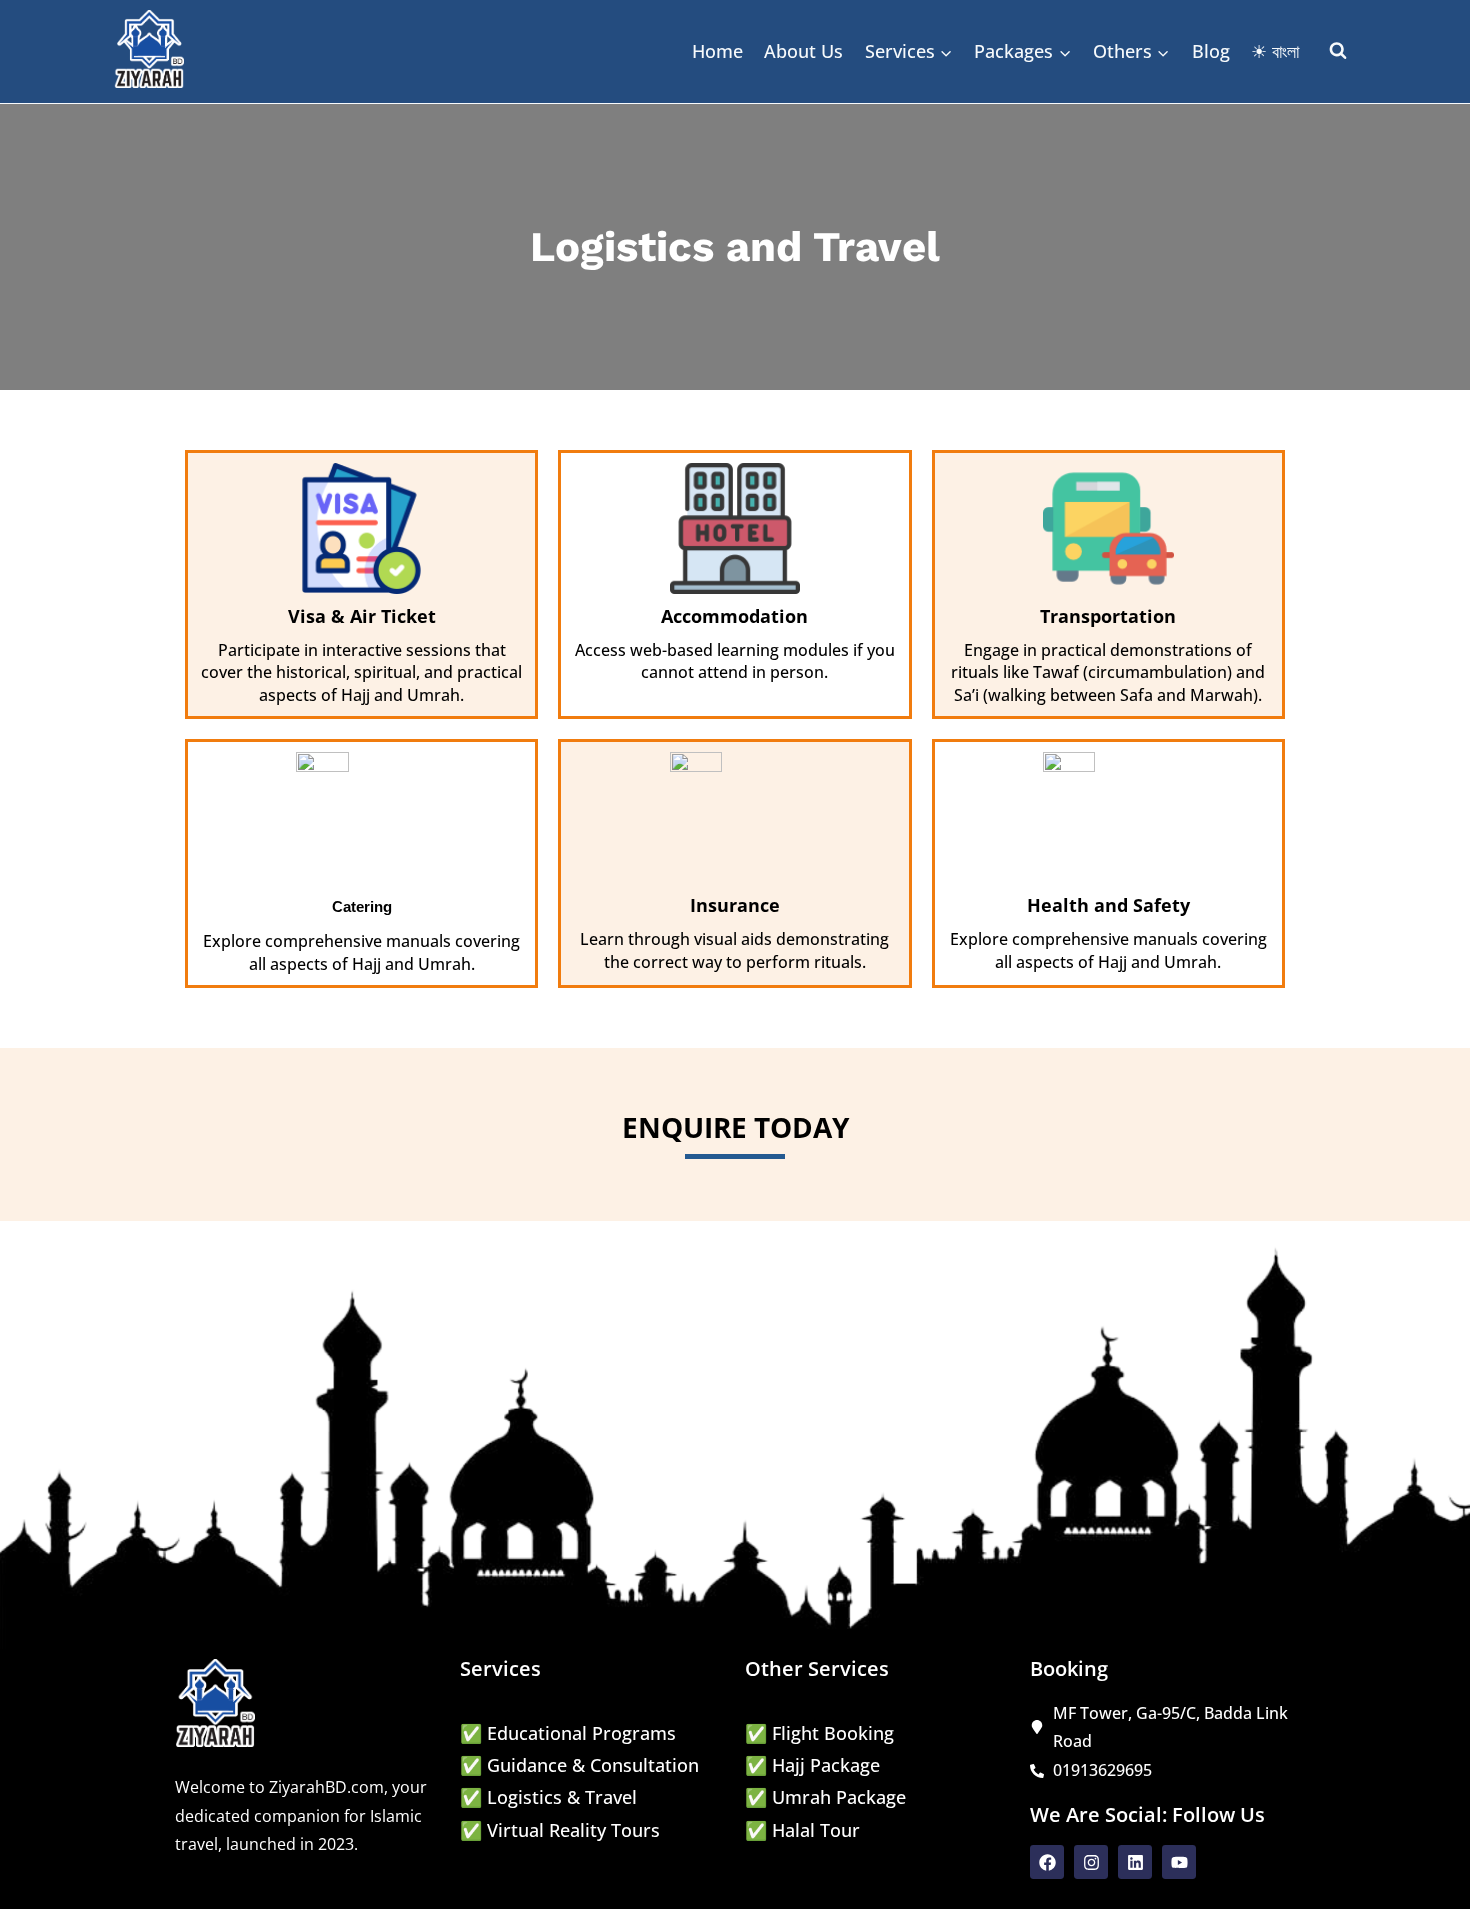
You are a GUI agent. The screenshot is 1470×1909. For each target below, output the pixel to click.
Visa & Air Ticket (362, 616)
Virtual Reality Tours (573, 1830)
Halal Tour (816, 1830)
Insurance (735, 905)
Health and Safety (1108, 905)
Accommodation (734, 616)
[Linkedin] (1135, 1862)
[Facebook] (1047, 1862)
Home (717, 51)
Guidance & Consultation (593, 1765)
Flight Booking (833, 1733)
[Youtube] (1179, 1862)
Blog (1211, 51)
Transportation (1108, 616)
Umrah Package (839, 1797)
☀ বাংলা (1275, 51)
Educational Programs (581, 1733)
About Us (803, 51)
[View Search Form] (1338, 51)
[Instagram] (1091, 1862)
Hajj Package (826, 1765)
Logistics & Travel (562, 1797)
